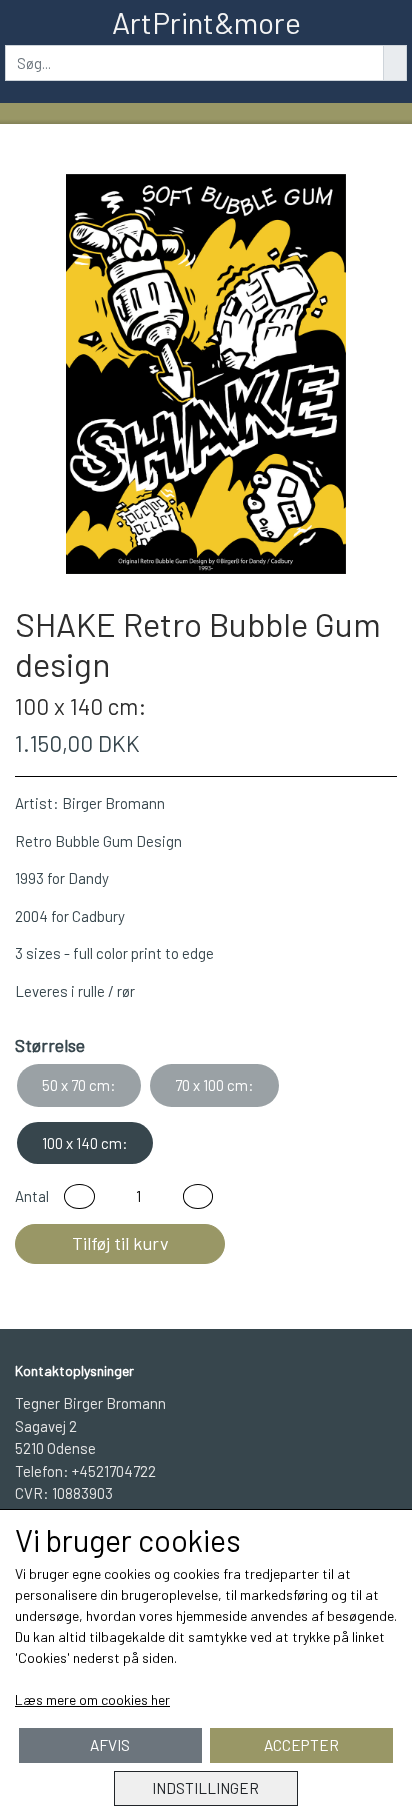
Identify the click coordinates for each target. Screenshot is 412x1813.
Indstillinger (205, 1788)
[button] (79, 1196)
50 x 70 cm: (79, 1085)
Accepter (301, 1745)
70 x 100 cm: (214, 1085)
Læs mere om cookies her (92, 1699)
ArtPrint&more (206, 22)
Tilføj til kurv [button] (120, 1243)
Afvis (110, 1745)
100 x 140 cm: (85, 1143)
